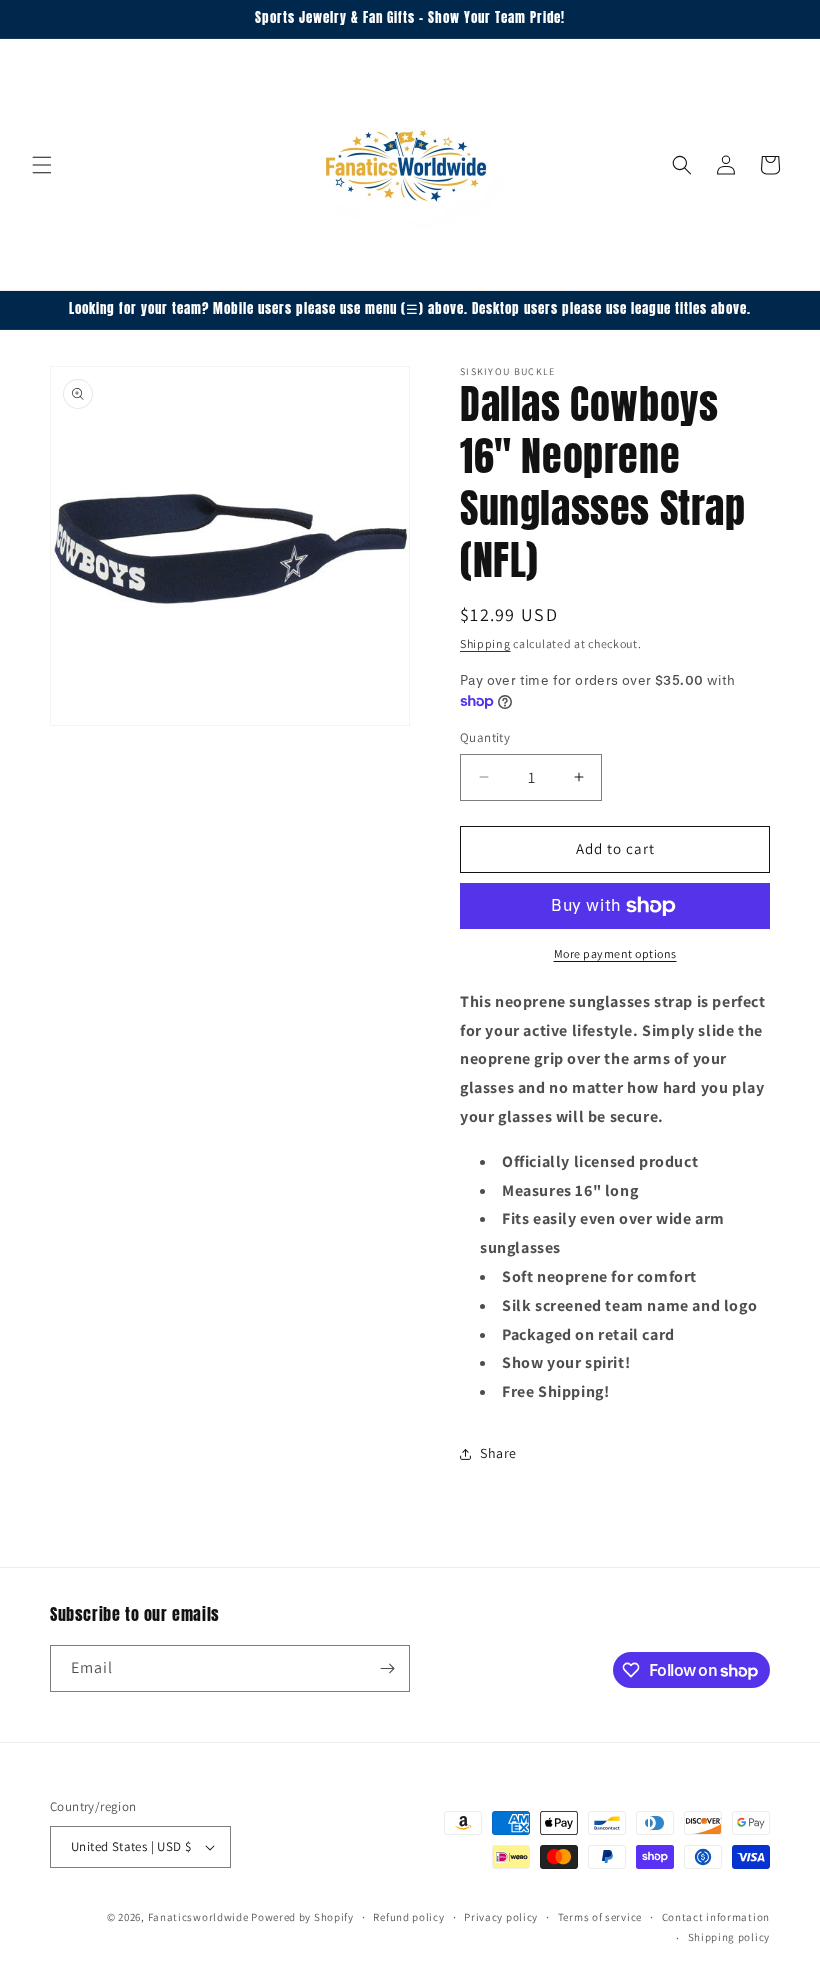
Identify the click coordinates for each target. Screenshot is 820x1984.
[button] (42, 165)
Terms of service (600, 1917)
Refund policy (408, 1917)
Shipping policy (729, 1937)
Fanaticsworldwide (198, 1917)
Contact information (716, 1917)
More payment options (615, 953)
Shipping (485, 643)
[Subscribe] (387, 1668)
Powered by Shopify (302, 1917)
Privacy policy (501, 1917)
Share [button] (498, 1453)
